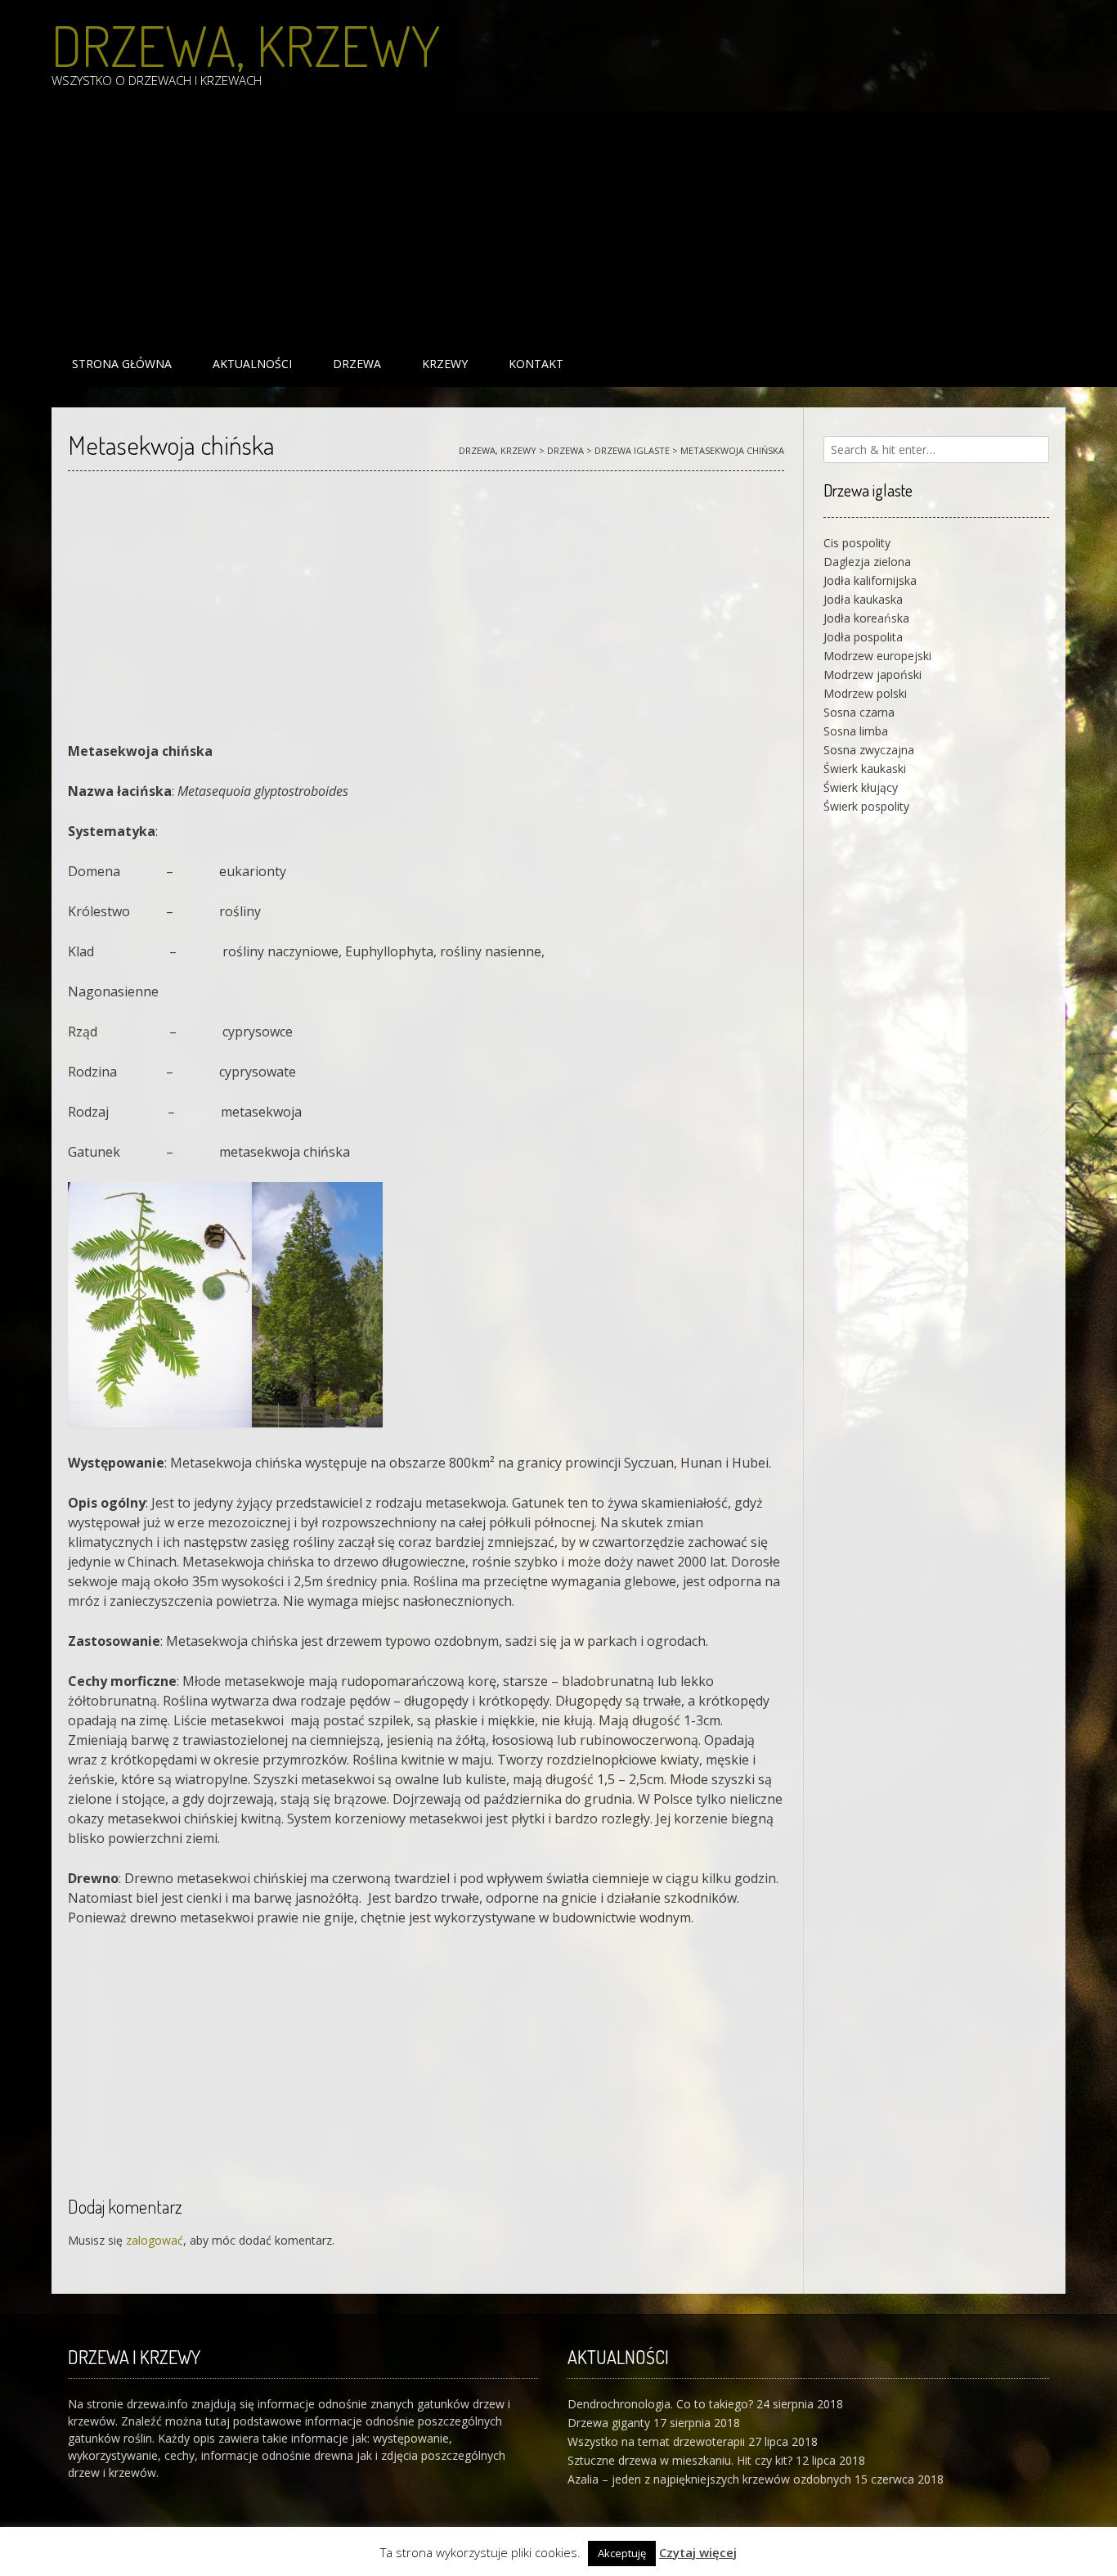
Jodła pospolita (863, 637)
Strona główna (122, 364)
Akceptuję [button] (622, 2553)
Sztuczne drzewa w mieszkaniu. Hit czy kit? (680, 2460)
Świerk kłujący (861, 787)
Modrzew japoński (873, 674)
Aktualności (252, 364)
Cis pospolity (857, 543)
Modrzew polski (865, 693)
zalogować (155, 2240)
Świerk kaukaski (865, 769)
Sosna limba (856, 731)
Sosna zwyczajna (869, 750)
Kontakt (536, 364)
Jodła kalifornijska (870, 580)
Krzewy (445, 364)
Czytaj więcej (698, 2552)
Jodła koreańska (866, 618)
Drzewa (357, 364)
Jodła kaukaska (863, 599)
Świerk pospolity (866, 806)
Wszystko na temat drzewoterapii (656, 2441)
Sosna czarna (859, 712)
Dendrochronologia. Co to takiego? (660, 2404)
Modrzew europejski (877, 656)
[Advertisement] (542, 226)
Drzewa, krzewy (246, 45)
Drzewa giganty (609, 2423)
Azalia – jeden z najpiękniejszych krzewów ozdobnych (709, 2479)
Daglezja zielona (867, 562)
